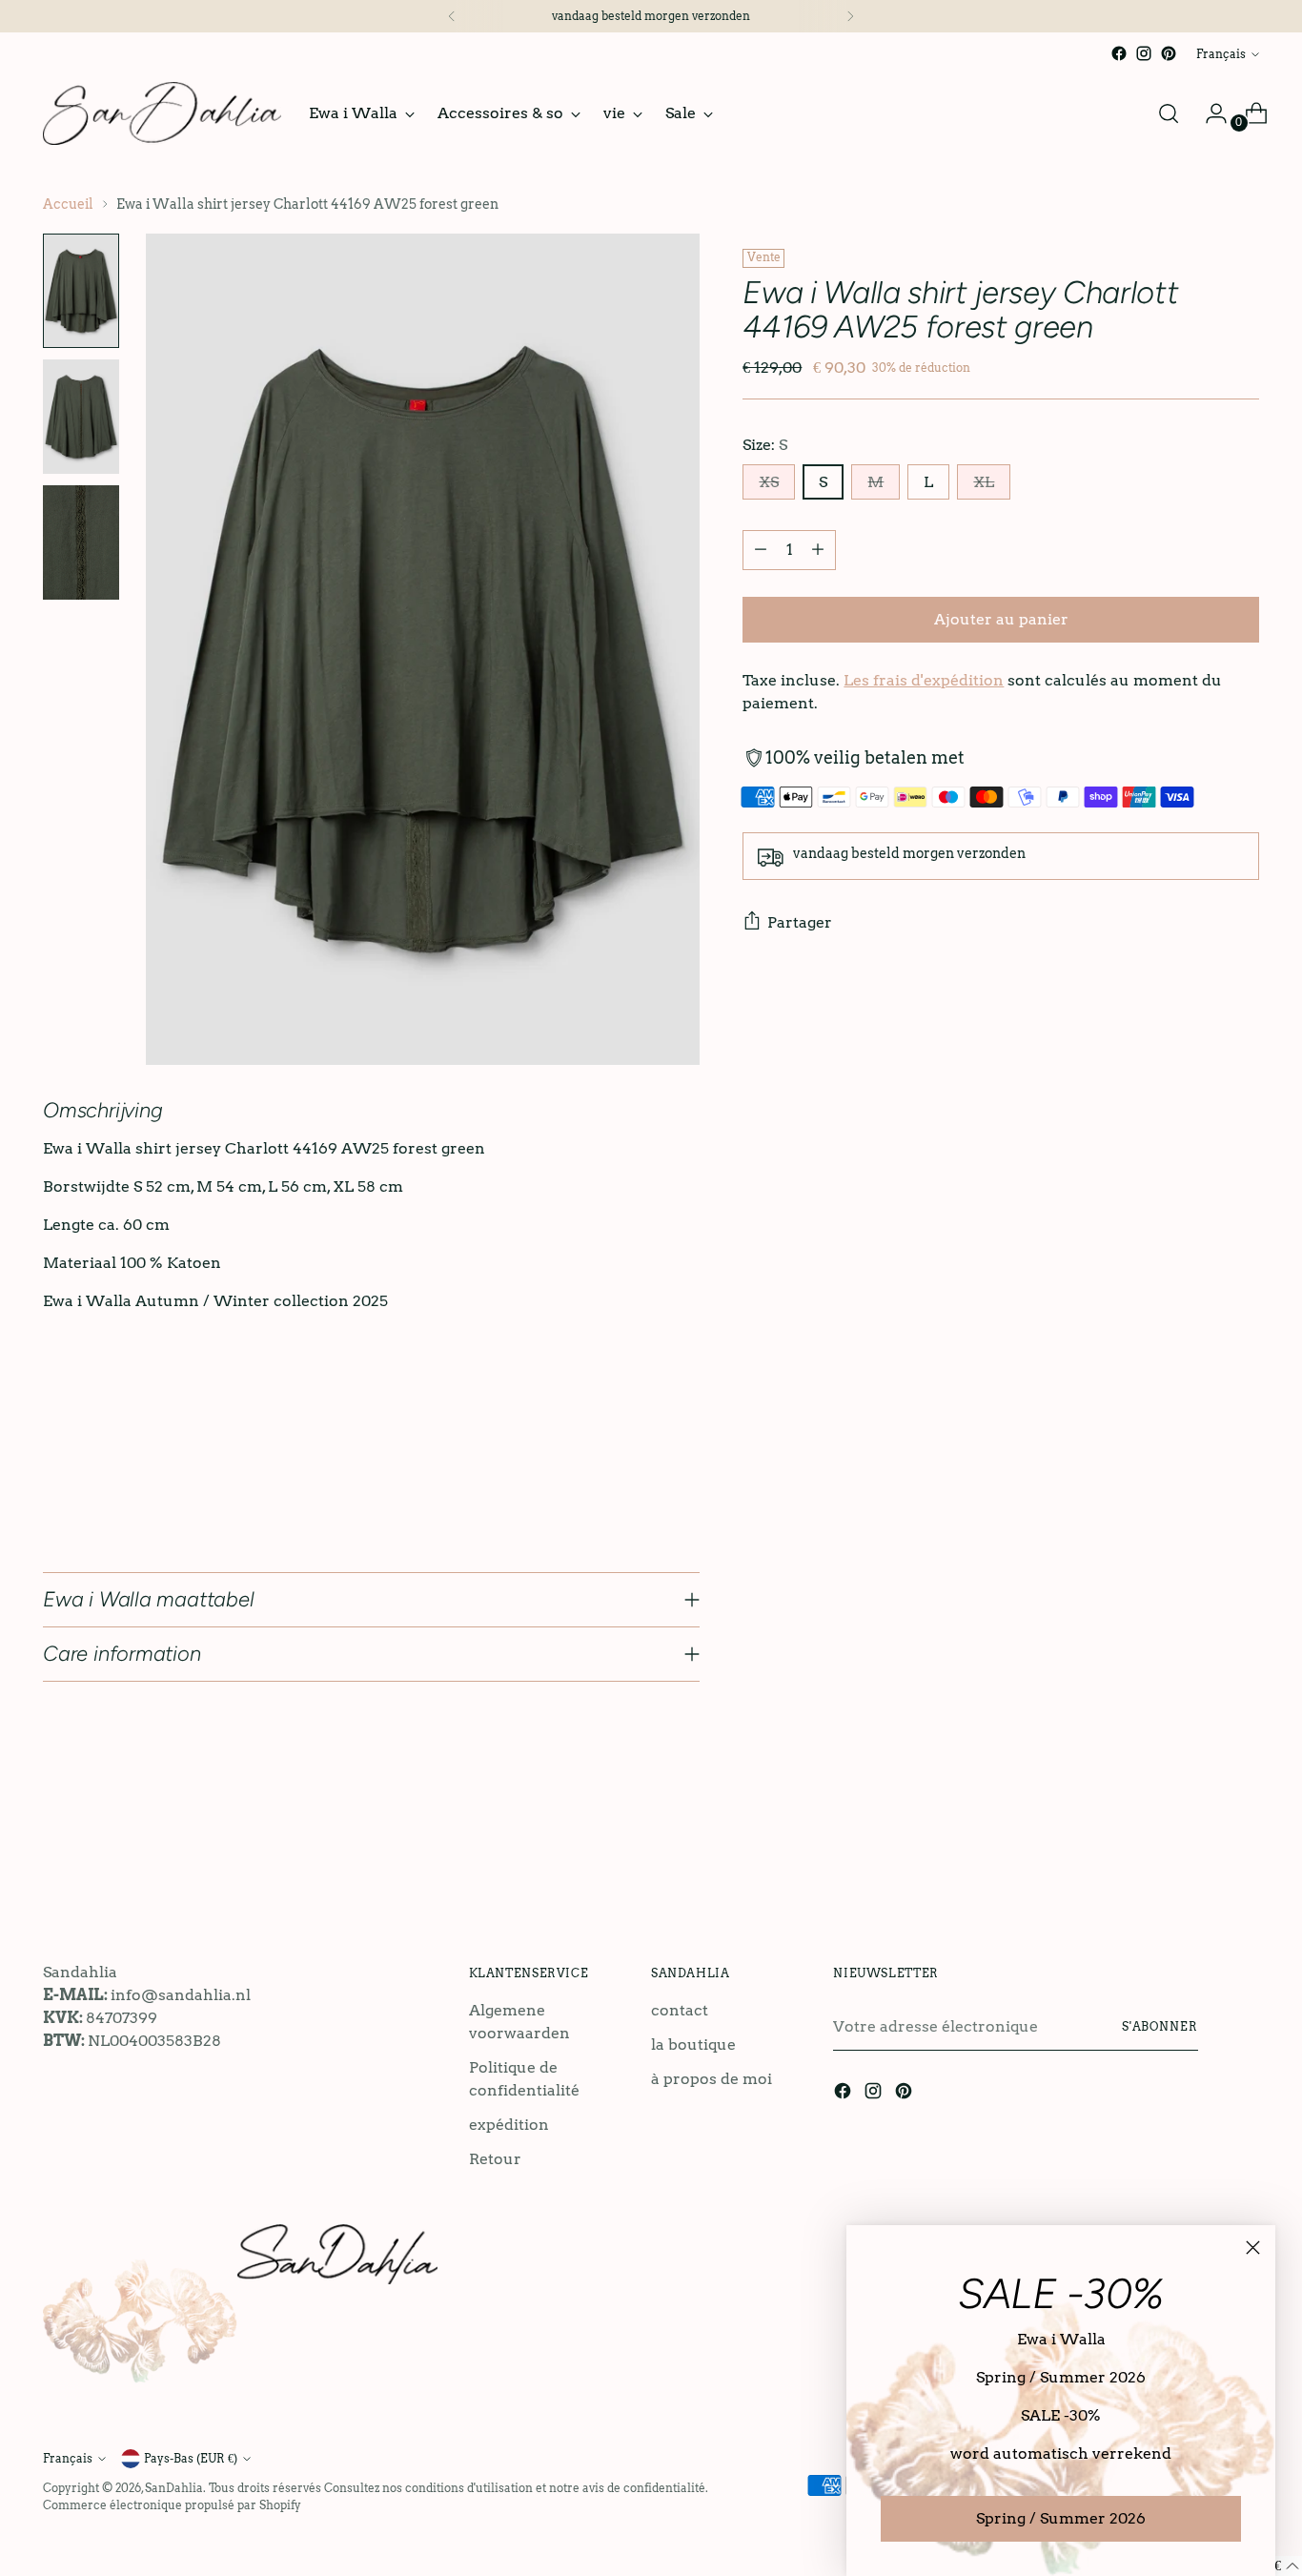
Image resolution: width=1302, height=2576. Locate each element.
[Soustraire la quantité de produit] (761, 550)
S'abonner (1160, 2026)
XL (984, 482)
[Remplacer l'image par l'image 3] (81, 542)
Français (1221, 54)
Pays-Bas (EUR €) (191, 2458)
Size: (765, 445)
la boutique (693, 2044)
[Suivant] (850, 16)
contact (680, 2010)
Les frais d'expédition (924, 680)
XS (769, 482)
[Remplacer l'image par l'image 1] (81, 291)
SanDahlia (174, 2488)
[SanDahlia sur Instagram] (1144, 53)
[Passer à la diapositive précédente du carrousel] (1199, 1850)
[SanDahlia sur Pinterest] (1169, 53)
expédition (509, 2125)
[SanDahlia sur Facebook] (1119, 53)
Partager (800, 922)
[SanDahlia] (162, 113)
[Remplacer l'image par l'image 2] (81, 417)
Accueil (68, 204)
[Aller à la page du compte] (1209, 113)
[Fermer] (1253, 2248)
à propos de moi (712, 2079)
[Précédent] (452, 16)
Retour (495, 2159)
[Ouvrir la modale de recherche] (1169, 113)
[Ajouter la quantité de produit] (818, 550)
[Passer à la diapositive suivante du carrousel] (1243, 1850)
